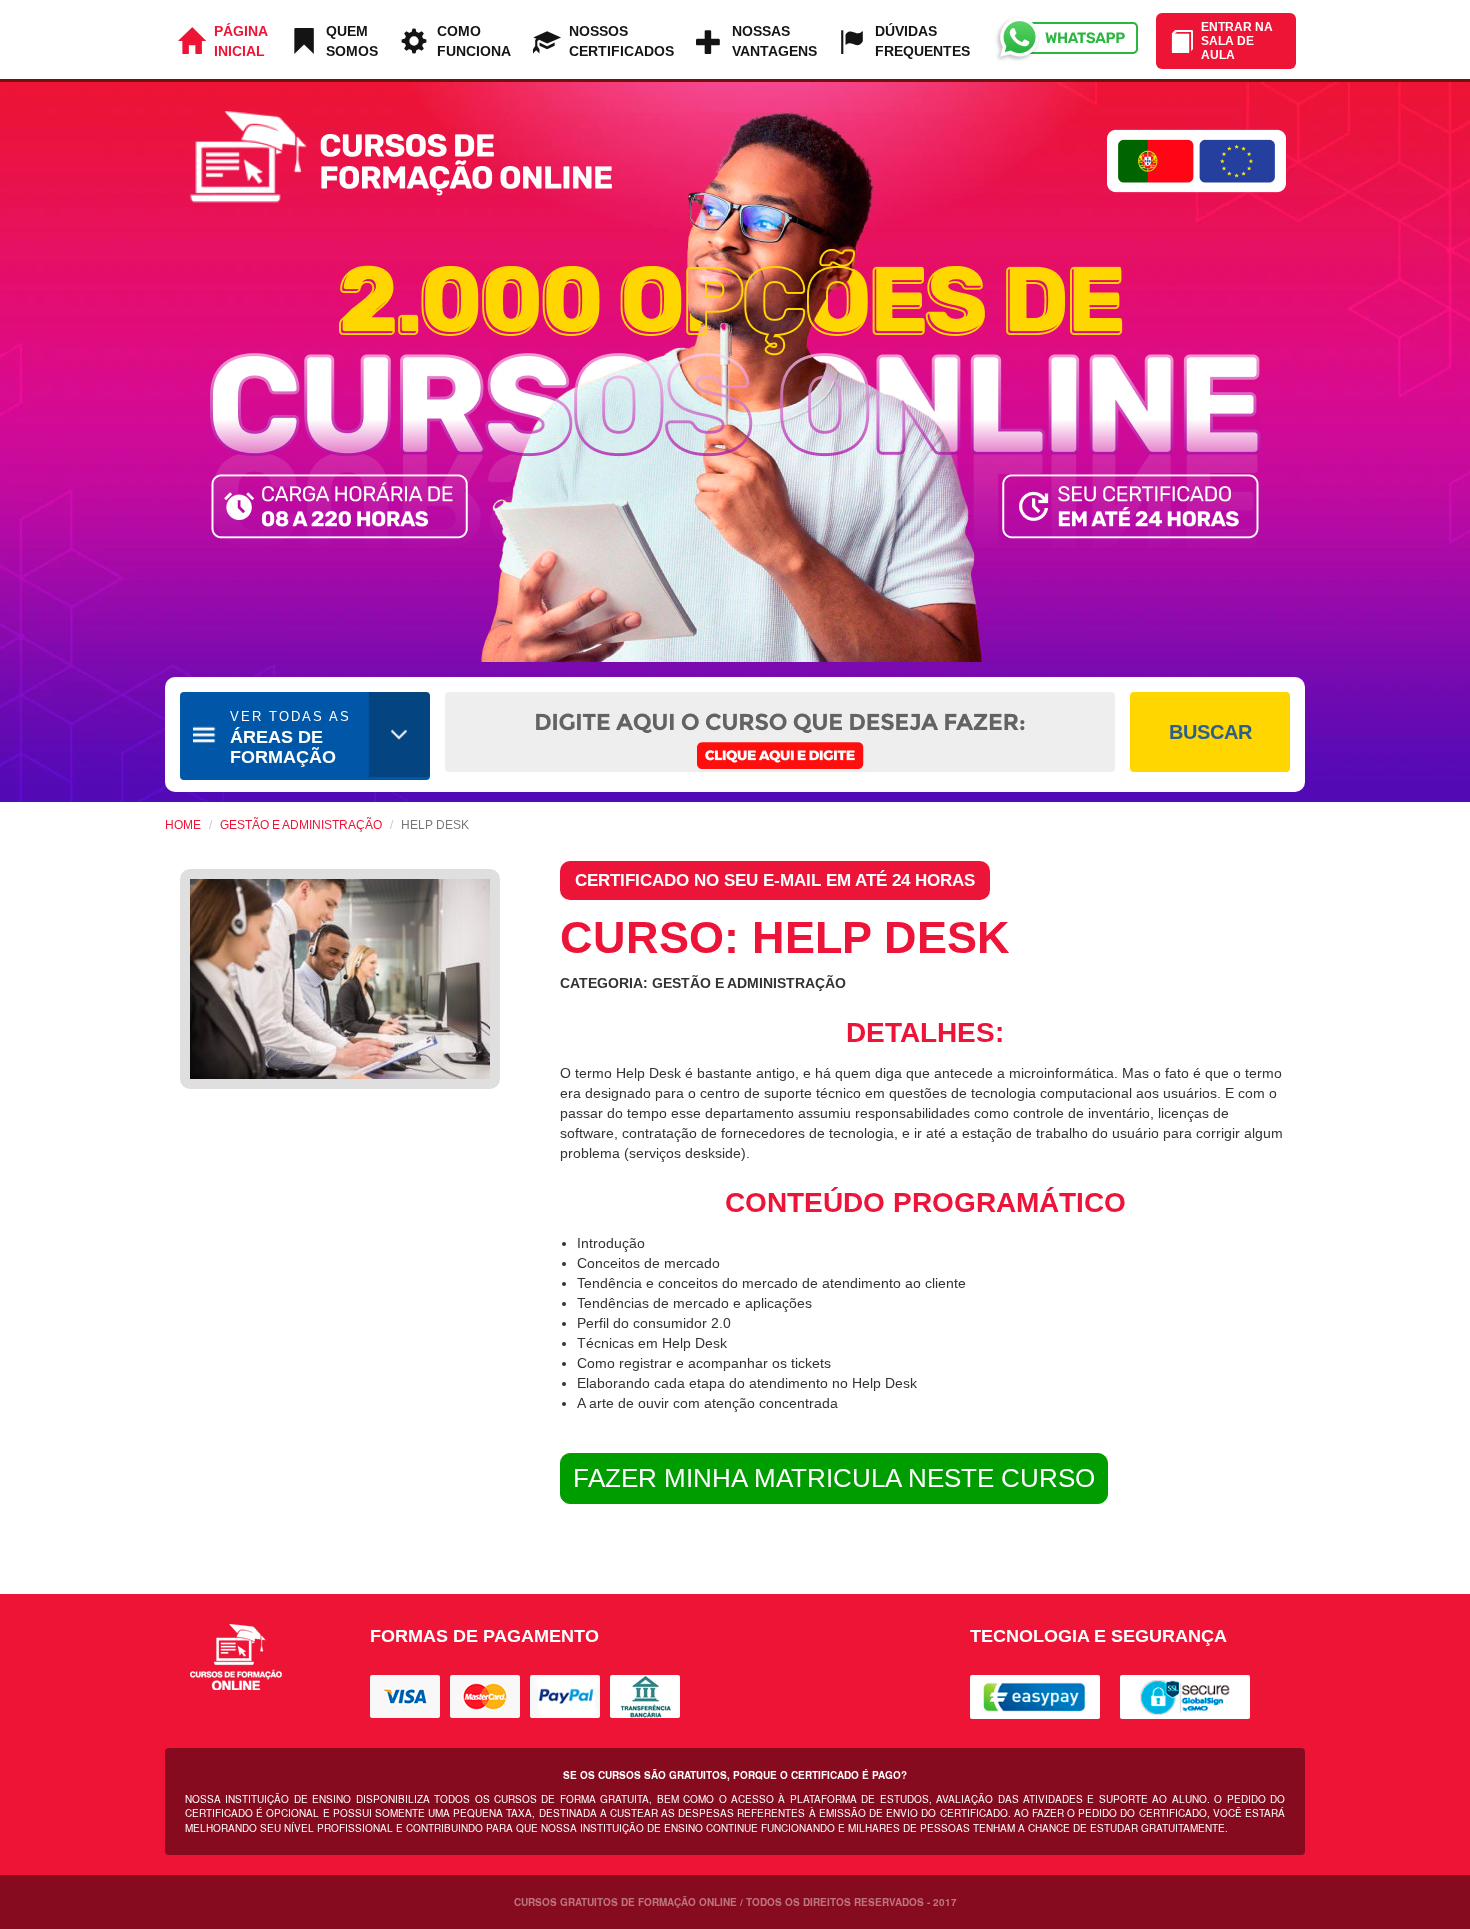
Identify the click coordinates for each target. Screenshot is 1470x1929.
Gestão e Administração (301, 825)
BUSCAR (1210, 732)
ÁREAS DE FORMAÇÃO (290, 738)
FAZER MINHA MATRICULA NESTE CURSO (834, 1478)
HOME (183, 825)
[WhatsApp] (1065, 39)
